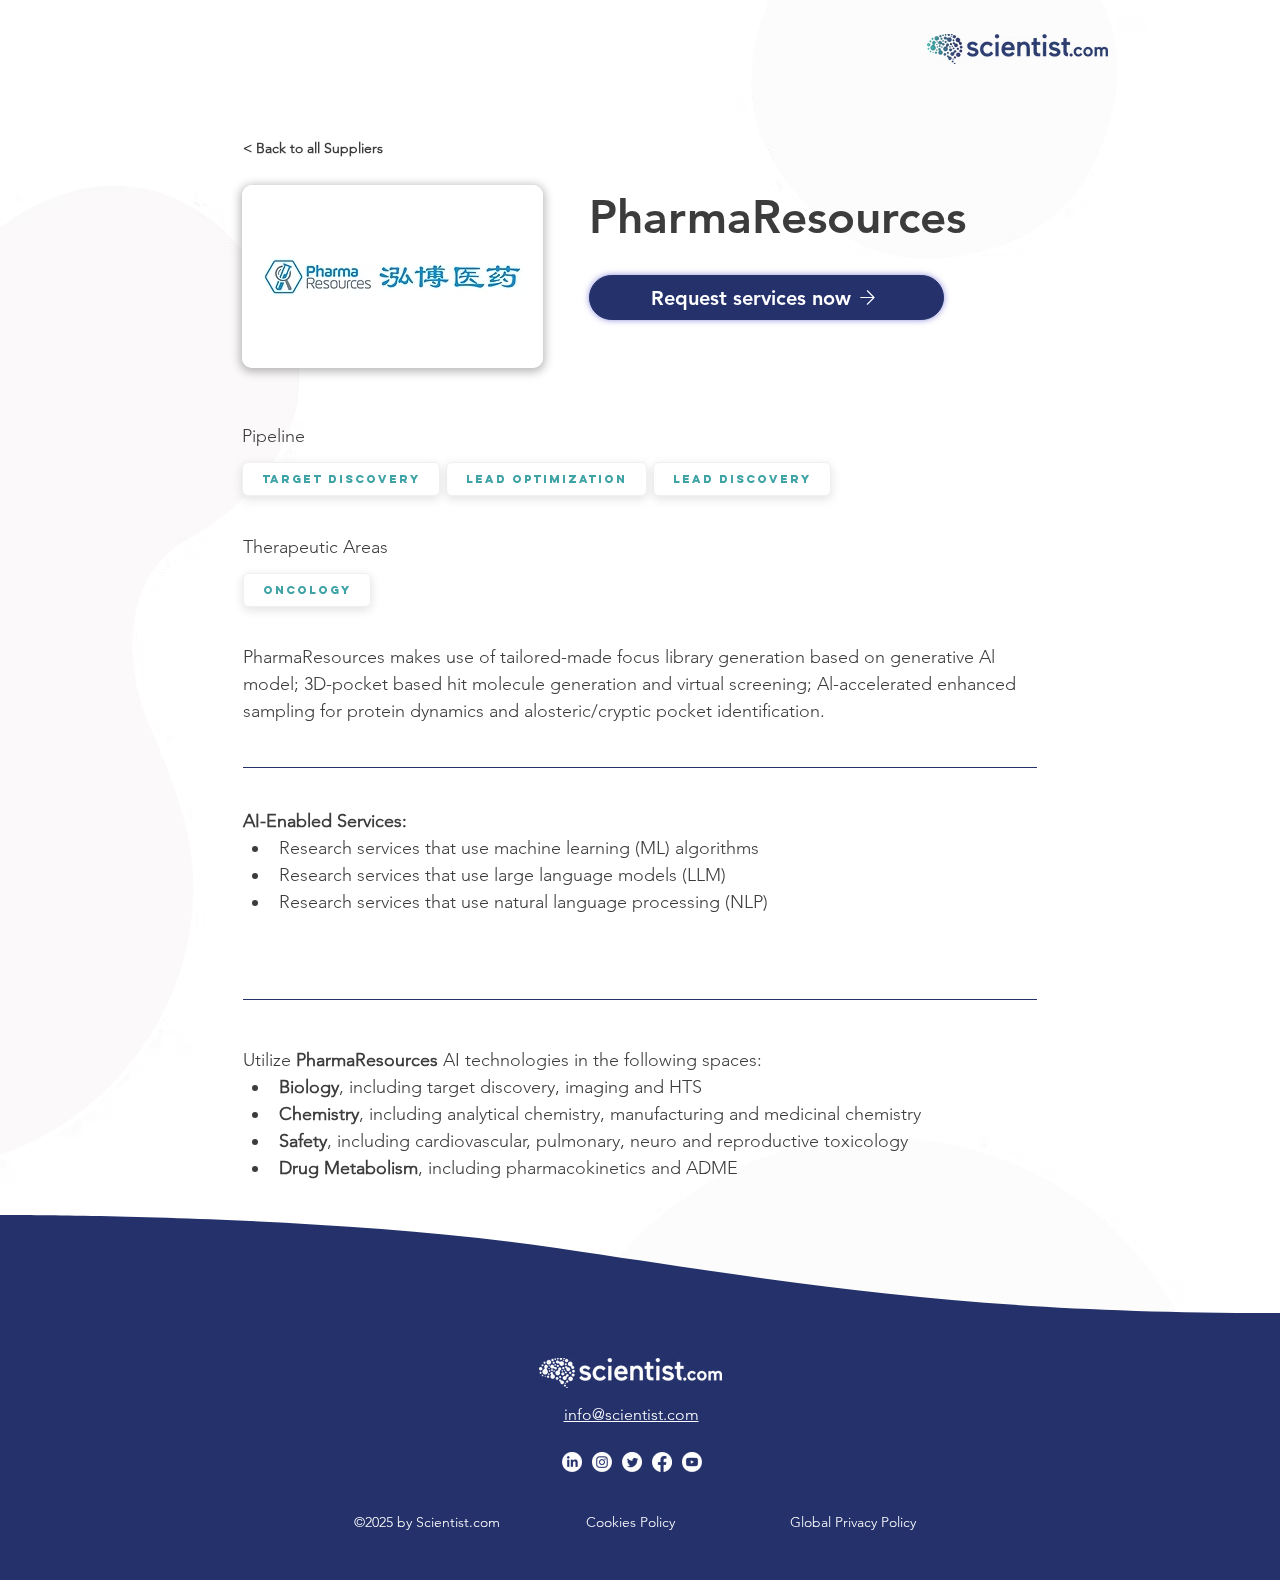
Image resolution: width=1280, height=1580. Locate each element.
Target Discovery (341, 479)
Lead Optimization (546, 479)
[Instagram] (602, 1462)
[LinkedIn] (572, 1462)
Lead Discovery (742, 479)
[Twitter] (632, 1462)
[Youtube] (692, 1462)
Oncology (307, 590)
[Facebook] (662, 1462)
